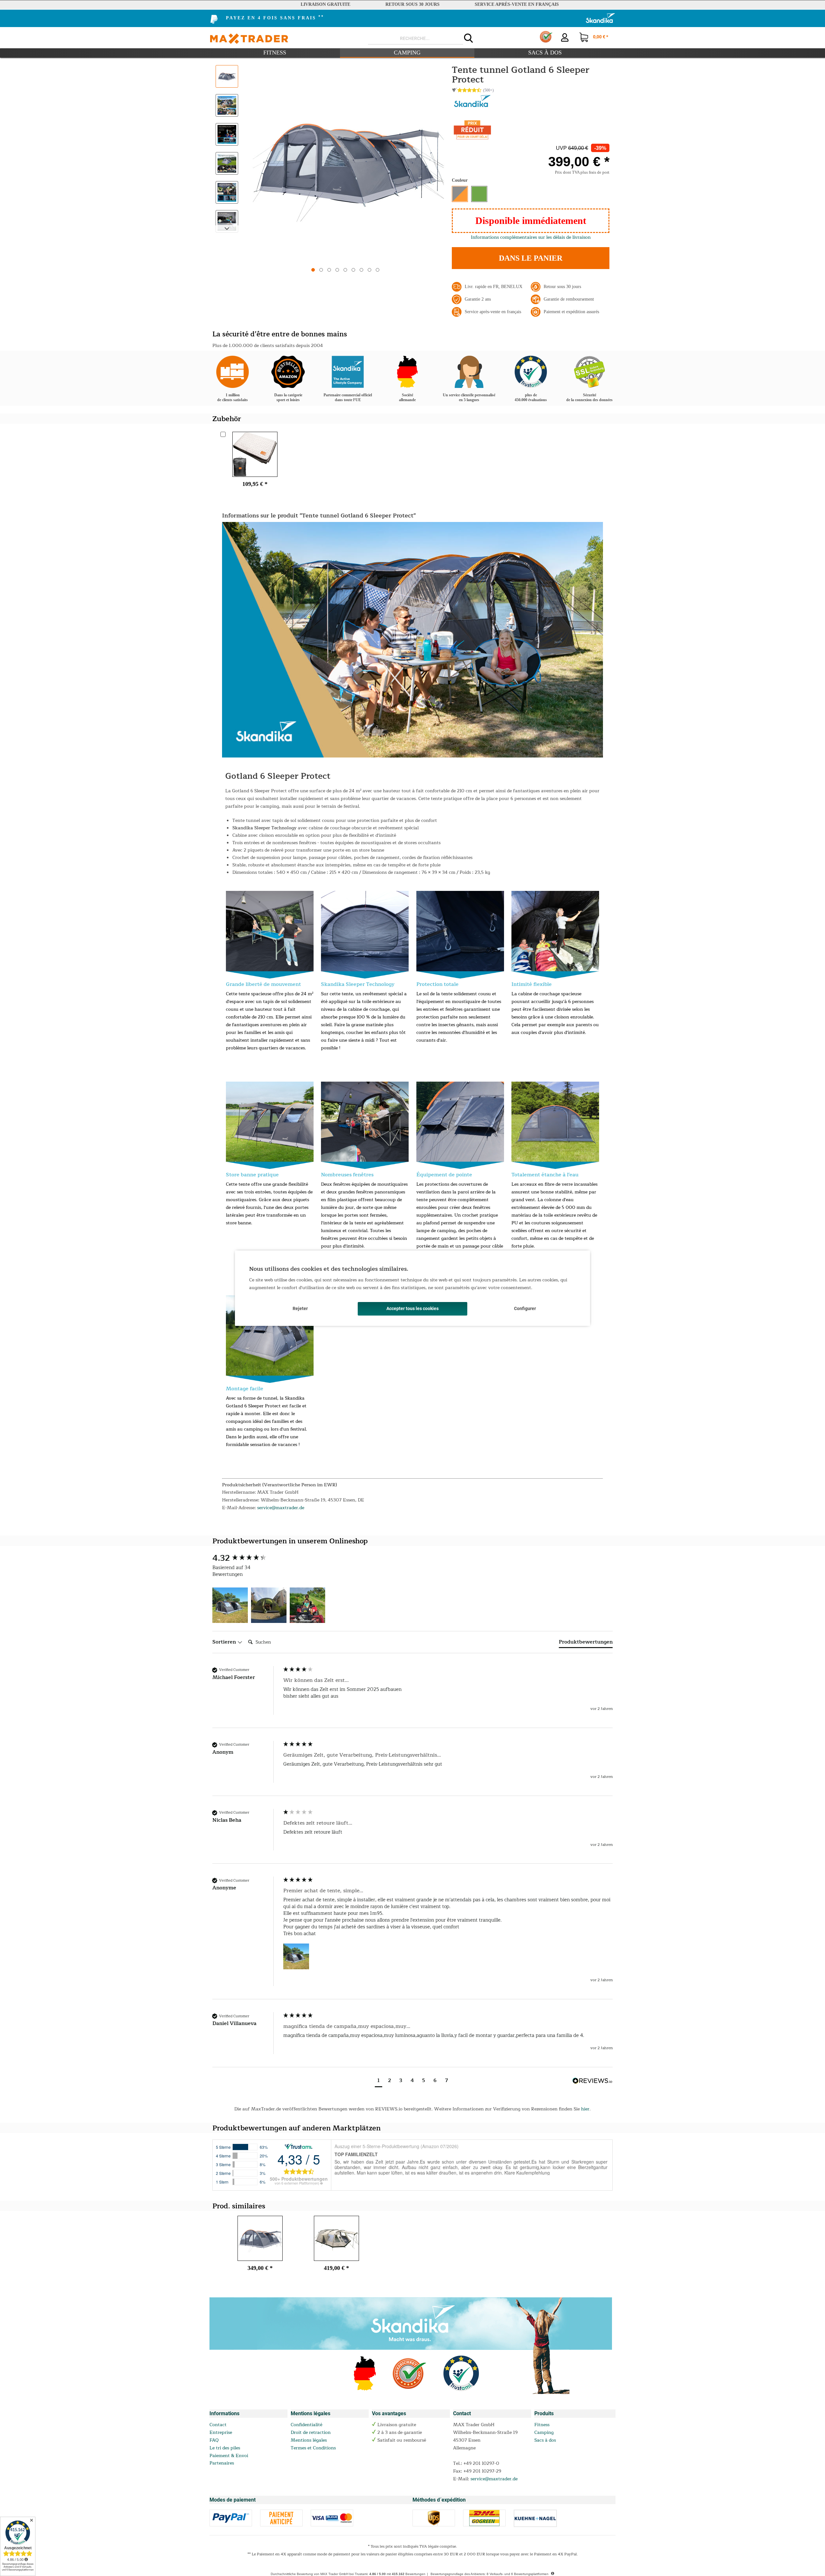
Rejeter (300, 1308)
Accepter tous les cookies (412, 1308)
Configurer (525, 1308)
